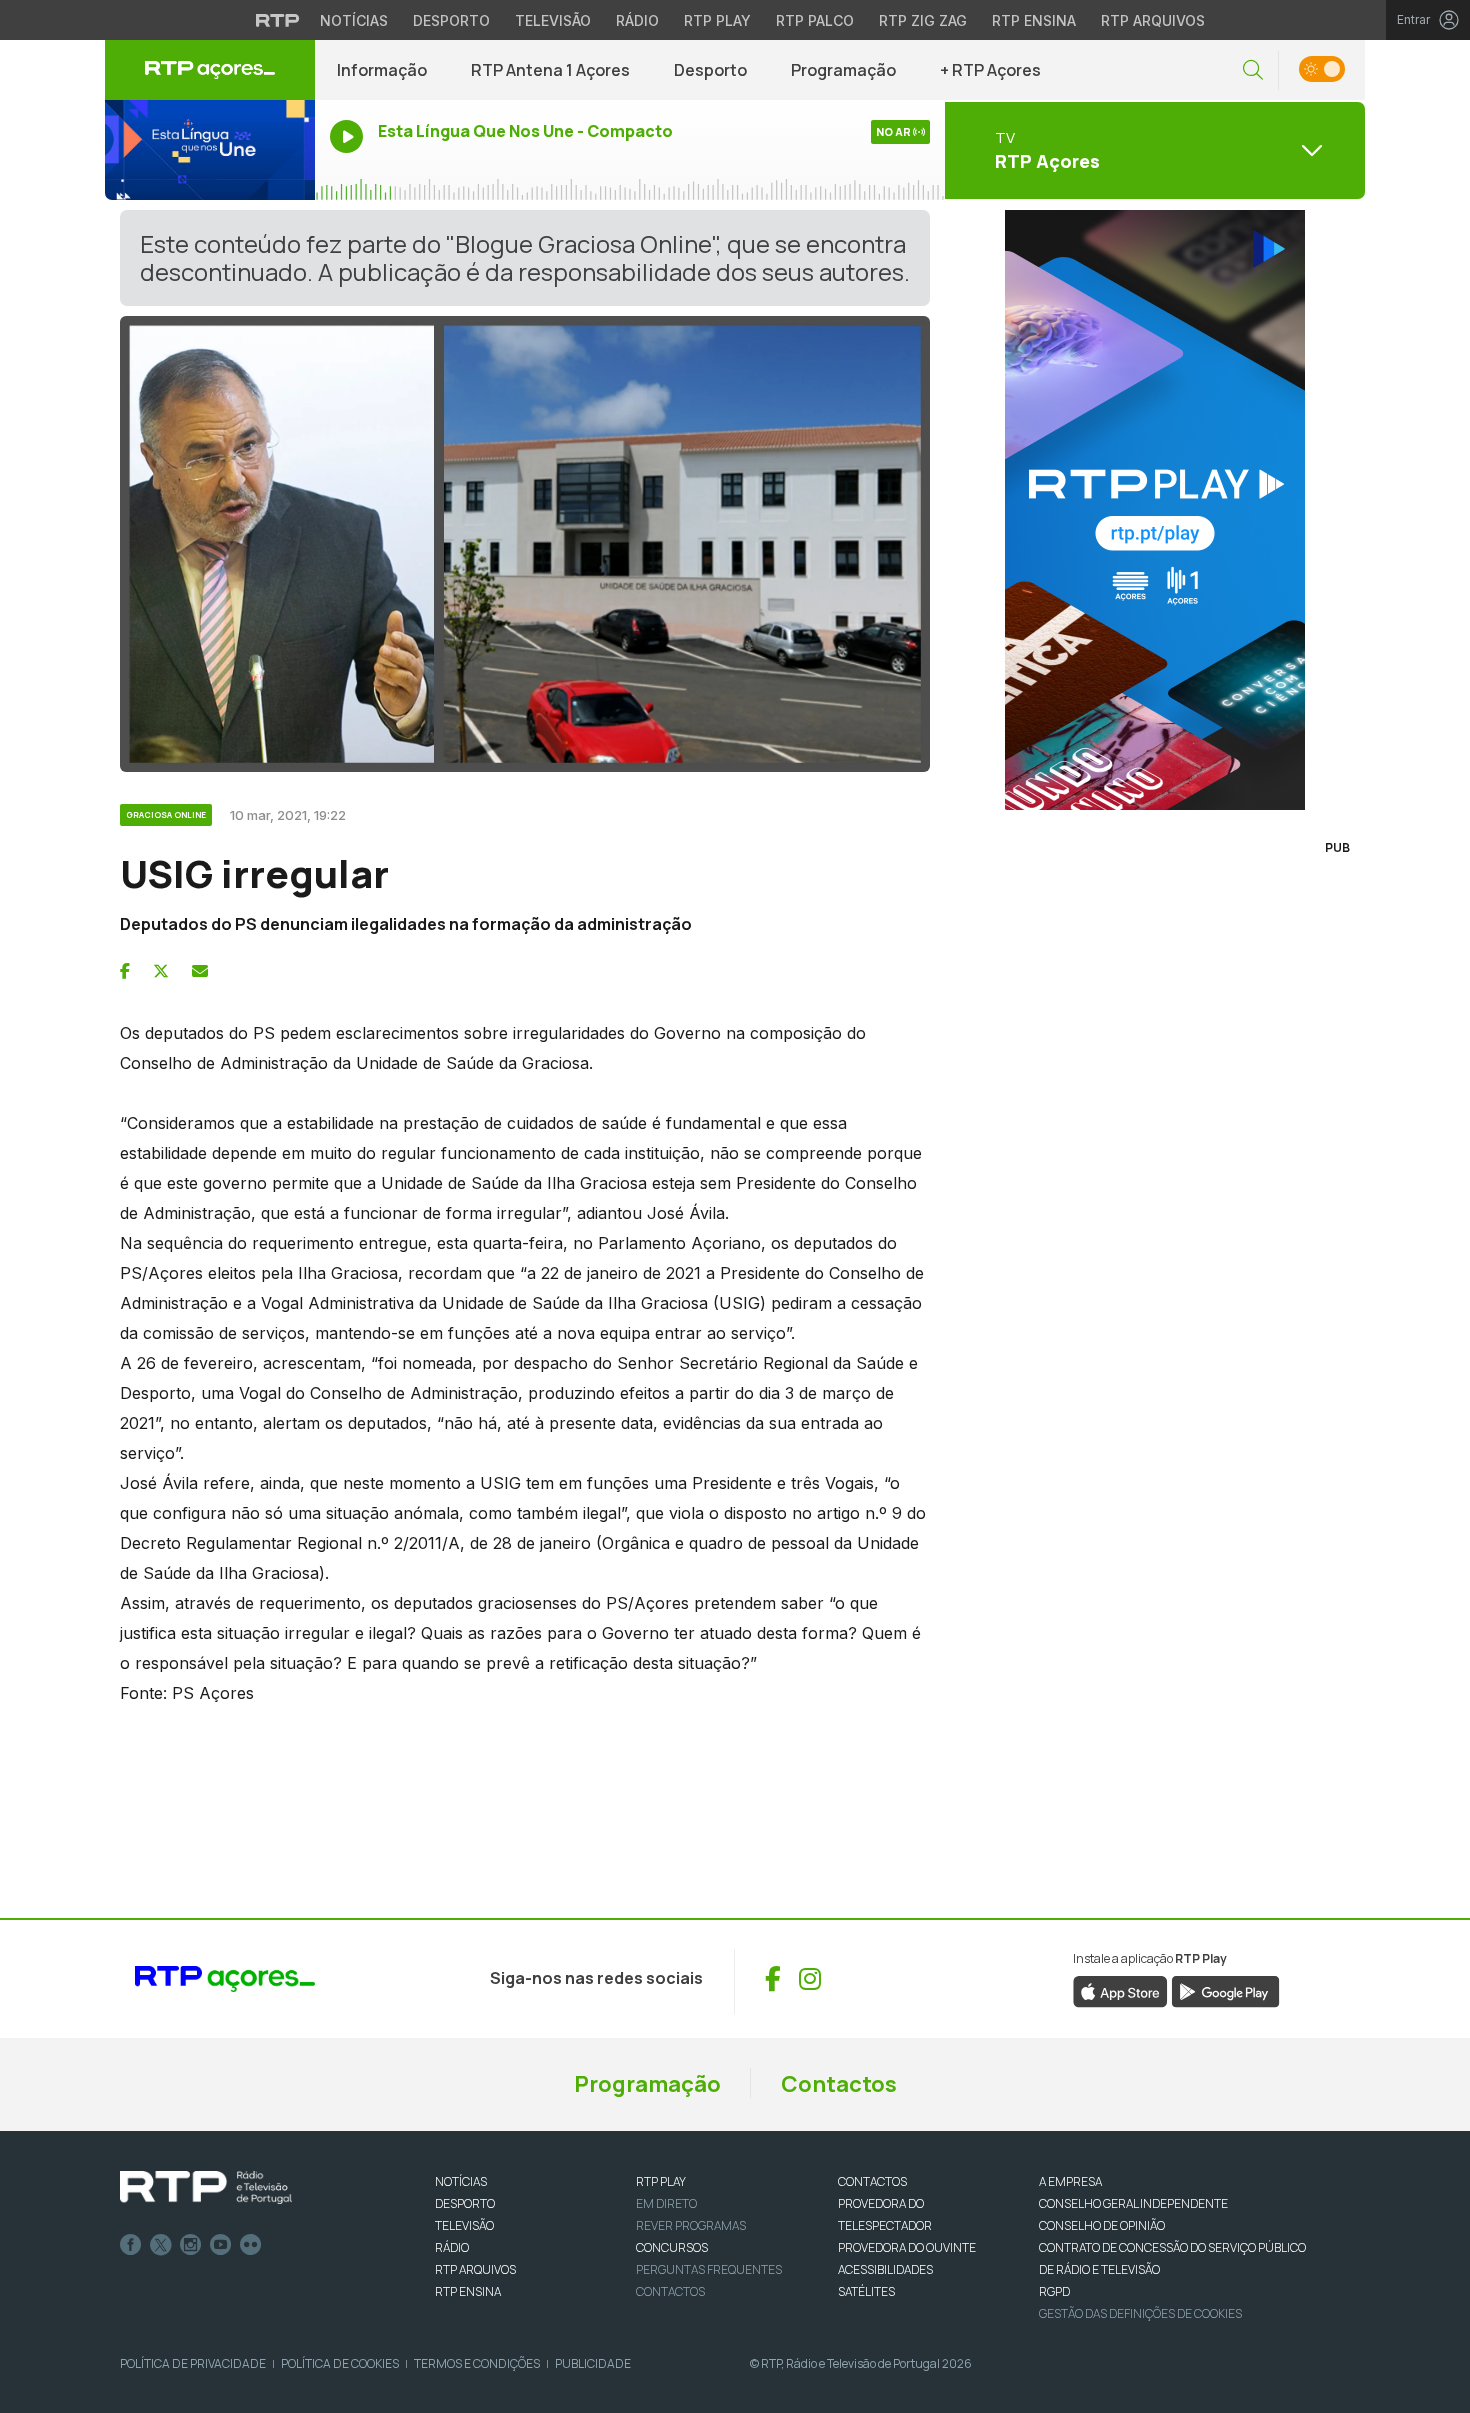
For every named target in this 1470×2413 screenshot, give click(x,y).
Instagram (191, 2245)
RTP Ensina (1034, 20)
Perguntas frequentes (709, 2269)
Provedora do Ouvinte (907, 2247)
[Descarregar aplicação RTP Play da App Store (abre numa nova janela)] (1120, 1990)
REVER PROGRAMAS (691, 2225)
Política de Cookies (340, 2363)
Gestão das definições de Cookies (1140, 2313)
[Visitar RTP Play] (1155, 510)
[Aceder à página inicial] (210, 70)
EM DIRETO (666, 2203)
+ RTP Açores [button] (990, 70)
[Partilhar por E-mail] (200, 971)
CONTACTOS (872, 2181)
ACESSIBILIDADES (885, 2269)
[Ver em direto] (210, 150)
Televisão (553, 20)
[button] (1253, 70)
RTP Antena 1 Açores (550, 70)
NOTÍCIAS (461, 2181)
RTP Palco (815, 20)
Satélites (866, 2291)
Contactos (839, 2084)
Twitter (161, 2245)
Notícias (354, 20)
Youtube (221, 2245)
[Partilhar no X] (161, 971)
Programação (843, 70)
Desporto (451, 20)
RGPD (1054, 2291)
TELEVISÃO (464, 2225)
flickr (251, 2245)
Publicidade (593, 2363)
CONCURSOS (672, 2247)
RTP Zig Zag (923, 20)
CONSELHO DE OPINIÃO (1102, 2225)
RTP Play (717, 20)
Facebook (131, 2245)
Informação (382, 70)
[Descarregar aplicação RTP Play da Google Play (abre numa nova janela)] (1225, 1990)
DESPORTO (465, 2203)
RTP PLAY (661, 2181)
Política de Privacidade (193, 2363)
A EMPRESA (1070, 2181)
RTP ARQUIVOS (475, 2269)
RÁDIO (452, 2247)
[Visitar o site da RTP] (278, 20)
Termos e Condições (477, 2363)
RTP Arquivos (1153, 20)
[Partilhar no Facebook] (125, 971)
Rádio (637, 20)
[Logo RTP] (206, 2188)
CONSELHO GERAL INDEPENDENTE (1133, 2203)
